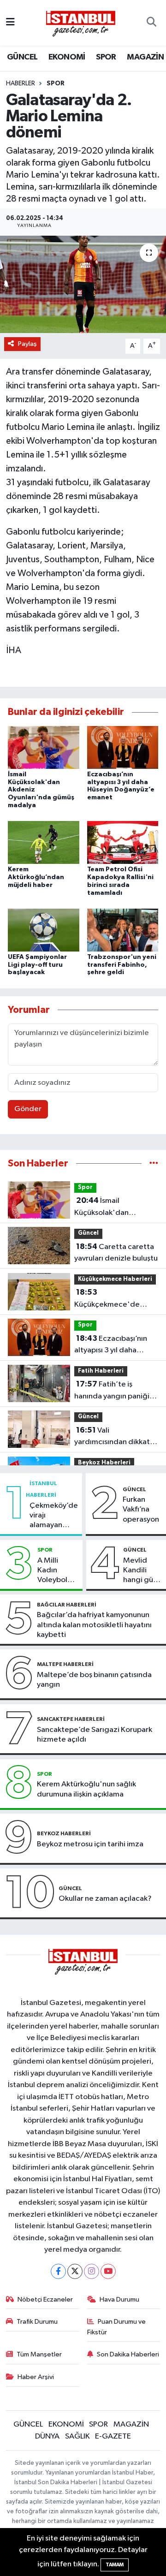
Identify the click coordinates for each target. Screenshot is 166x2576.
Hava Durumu (119, 2299)
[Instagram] (92, 2271)
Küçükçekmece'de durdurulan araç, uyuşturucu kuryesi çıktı (114, 1299)
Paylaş (27, 344)
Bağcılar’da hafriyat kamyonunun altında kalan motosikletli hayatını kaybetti (94, 1625)
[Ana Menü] (10, 23)
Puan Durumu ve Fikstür (117, 2327)
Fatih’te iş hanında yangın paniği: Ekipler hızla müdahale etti (113, 1391)
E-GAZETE (113, 2436)
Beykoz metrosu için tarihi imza (90, 1844)
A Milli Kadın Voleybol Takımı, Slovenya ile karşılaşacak (58, 1571)
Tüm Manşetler (39, 2354)
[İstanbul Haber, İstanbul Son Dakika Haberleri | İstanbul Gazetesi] (81, 23)
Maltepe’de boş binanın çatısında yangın (94, 1680)
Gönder (28, 1109)
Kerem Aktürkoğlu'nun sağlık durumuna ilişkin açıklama (86, 1789)
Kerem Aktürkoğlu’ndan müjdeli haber (36, 877)
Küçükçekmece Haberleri (115, 1279)
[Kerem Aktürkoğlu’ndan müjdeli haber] (44, 842)
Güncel (88, 1233)
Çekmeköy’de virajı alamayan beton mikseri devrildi (54, 1516)
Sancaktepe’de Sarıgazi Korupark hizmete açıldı (95, 1735)
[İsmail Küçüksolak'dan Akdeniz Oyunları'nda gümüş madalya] (44, 747)
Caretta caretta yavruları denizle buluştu (116, 1253)
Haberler (21, 83)
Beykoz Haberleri (104, 1463)
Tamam (115, 2565)
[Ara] (151, 23)
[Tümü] (154, 1163)
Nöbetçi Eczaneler (45, 2299)
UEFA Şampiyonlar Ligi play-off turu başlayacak (37, 965)
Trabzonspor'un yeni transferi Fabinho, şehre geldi (122, 965)
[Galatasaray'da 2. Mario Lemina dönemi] (83, 284)
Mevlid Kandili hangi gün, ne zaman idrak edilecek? (141, 1571)
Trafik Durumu (37, 2322)
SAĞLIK (77, 2436)
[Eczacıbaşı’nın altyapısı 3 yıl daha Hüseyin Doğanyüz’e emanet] (123, 747)
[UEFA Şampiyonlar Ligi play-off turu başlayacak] (44, 930)
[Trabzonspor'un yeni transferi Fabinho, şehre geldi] (123, 930)
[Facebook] (58, 2271)
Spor (56, 83)
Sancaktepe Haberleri (71, 1719)
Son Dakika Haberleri (128, 2354)
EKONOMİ (67, 57)
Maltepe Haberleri (65, 1664)
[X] (75, 2271)
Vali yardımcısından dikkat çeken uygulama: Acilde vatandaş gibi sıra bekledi (115, 1437)
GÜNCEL (22, 57)
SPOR (106, 57)
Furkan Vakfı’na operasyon (141, 1510)
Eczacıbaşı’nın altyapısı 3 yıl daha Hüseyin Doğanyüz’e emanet (111, 1345)
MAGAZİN (145, 57)
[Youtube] (108, 2271)
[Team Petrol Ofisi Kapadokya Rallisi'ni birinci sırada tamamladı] (123, 842)
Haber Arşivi (36, 2377)
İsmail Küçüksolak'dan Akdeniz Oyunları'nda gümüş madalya (112, 1208)
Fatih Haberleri (101, 1371)
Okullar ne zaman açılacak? (105, 1899)
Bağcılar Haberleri (67, 1605)
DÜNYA (47, 2436)
